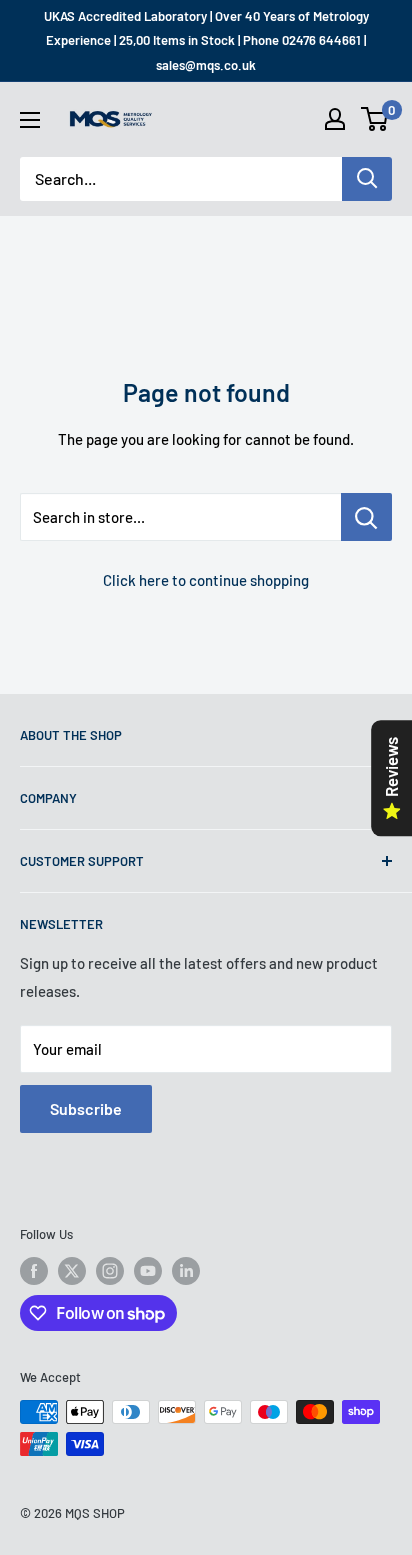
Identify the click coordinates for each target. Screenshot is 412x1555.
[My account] (335, 119)
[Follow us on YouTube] (148, 1271)
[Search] (367, 179)
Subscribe (86, 1108)
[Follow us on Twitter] (72, 1271)
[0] (375, 119)
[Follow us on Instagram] (110, 1271)
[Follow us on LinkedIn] (186, 1271)
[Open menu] (30, 120)
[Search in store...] (366, 517)
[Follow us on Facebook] (34, 1271)
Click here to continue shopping (206, 580)
